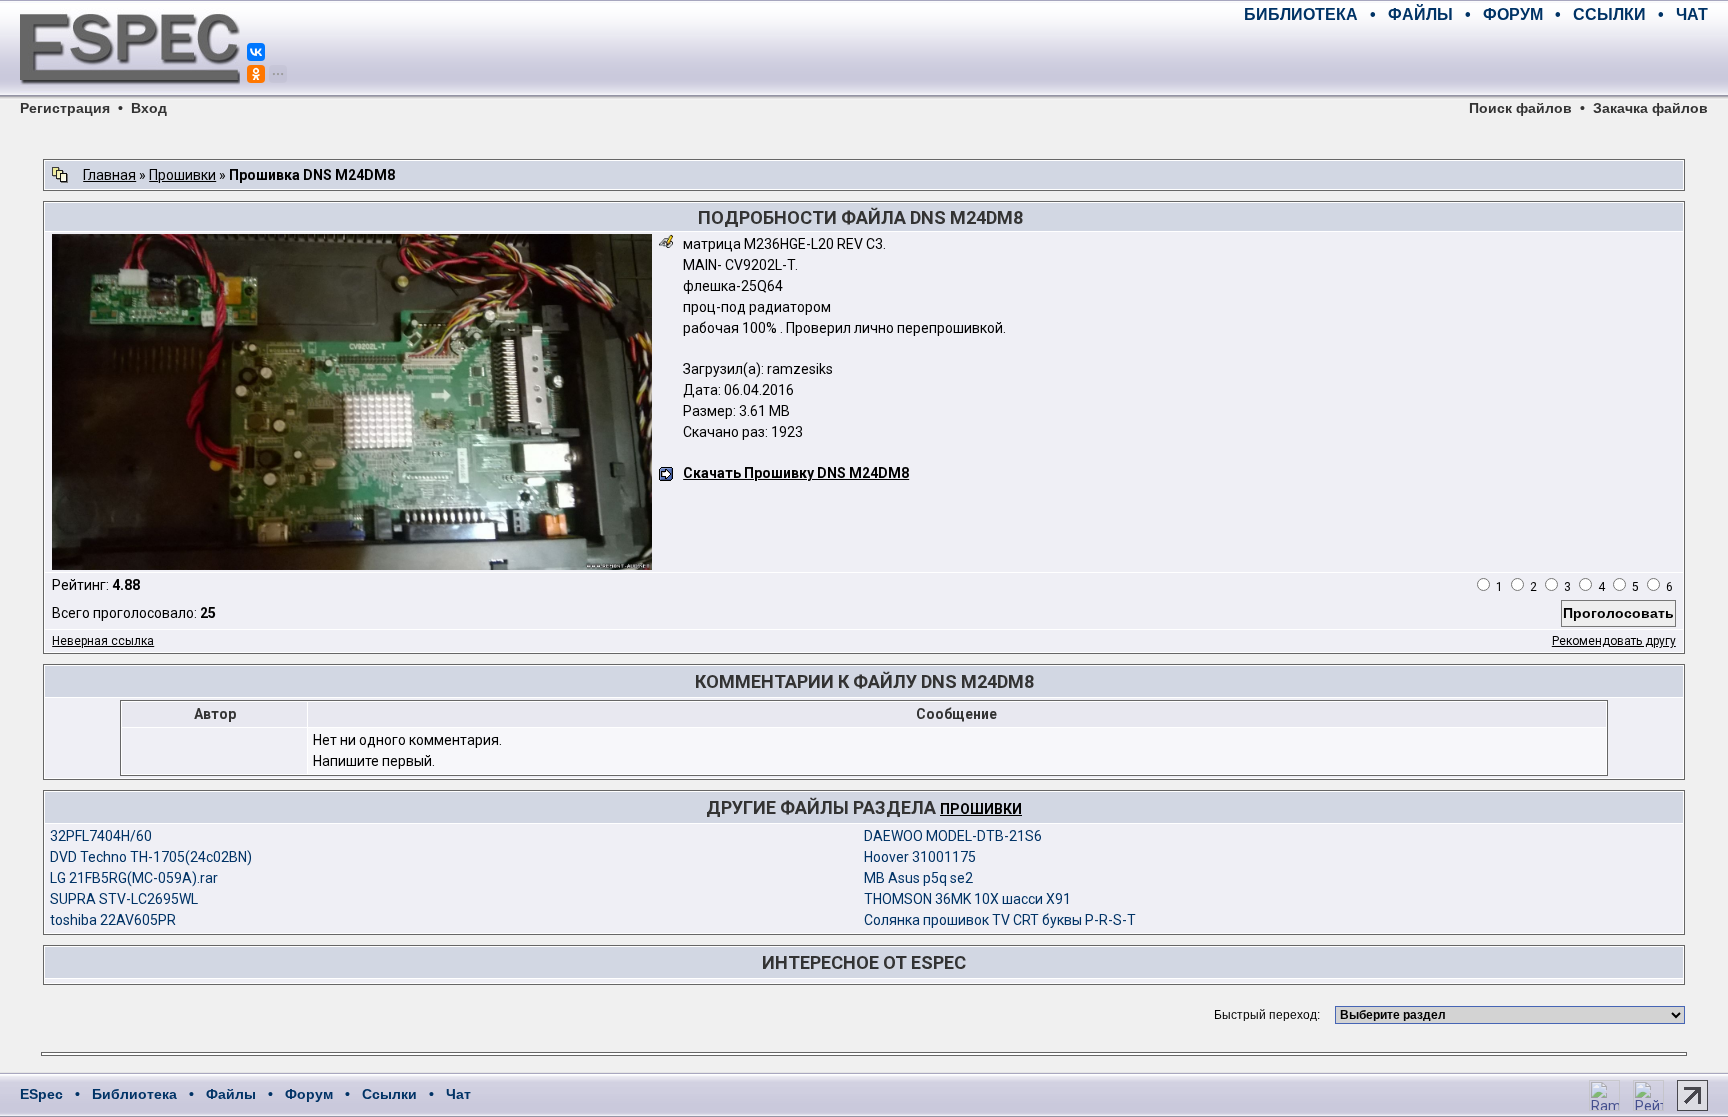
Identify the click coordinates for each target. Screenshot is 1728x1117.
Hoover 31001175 (920, 857)
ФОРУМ (1513, 14)
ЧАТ (1692, 14)
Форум (309, 1094)
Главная (109, 175)
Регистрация (65, 108)
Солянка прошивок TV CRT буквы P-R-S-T (1000, 920)
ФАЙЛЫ (1420, 14)
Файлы (231, 1094)
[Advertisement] (1474, 60)
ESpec (41, 1094)
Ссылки (389, 1094)
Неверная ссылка (103, 641)
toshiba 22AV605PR (113, 920)
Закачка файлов (1650, 108)
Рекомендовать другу (1614, 641)
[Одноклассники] (256, 74)
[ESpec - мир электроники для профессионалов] (130, 95)
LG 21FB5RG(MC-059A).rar (134, 878)
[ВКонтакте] (256, 52)
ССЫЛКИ (1609, 14)
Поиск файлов (1520, 108)
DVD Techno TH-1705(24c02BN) (151, 857)
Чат (458, 1094)
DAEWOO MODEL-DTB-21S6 (953, 836)
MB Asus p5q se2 (918, 878)
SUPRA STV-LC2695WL (124, 899)
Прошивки (182, 175)
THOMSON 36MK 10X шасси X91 (967, 899)
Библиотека (134, 1094)
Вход (149, 108)
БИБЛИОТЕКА (1301, 14)
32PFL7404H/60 (101, 836)
